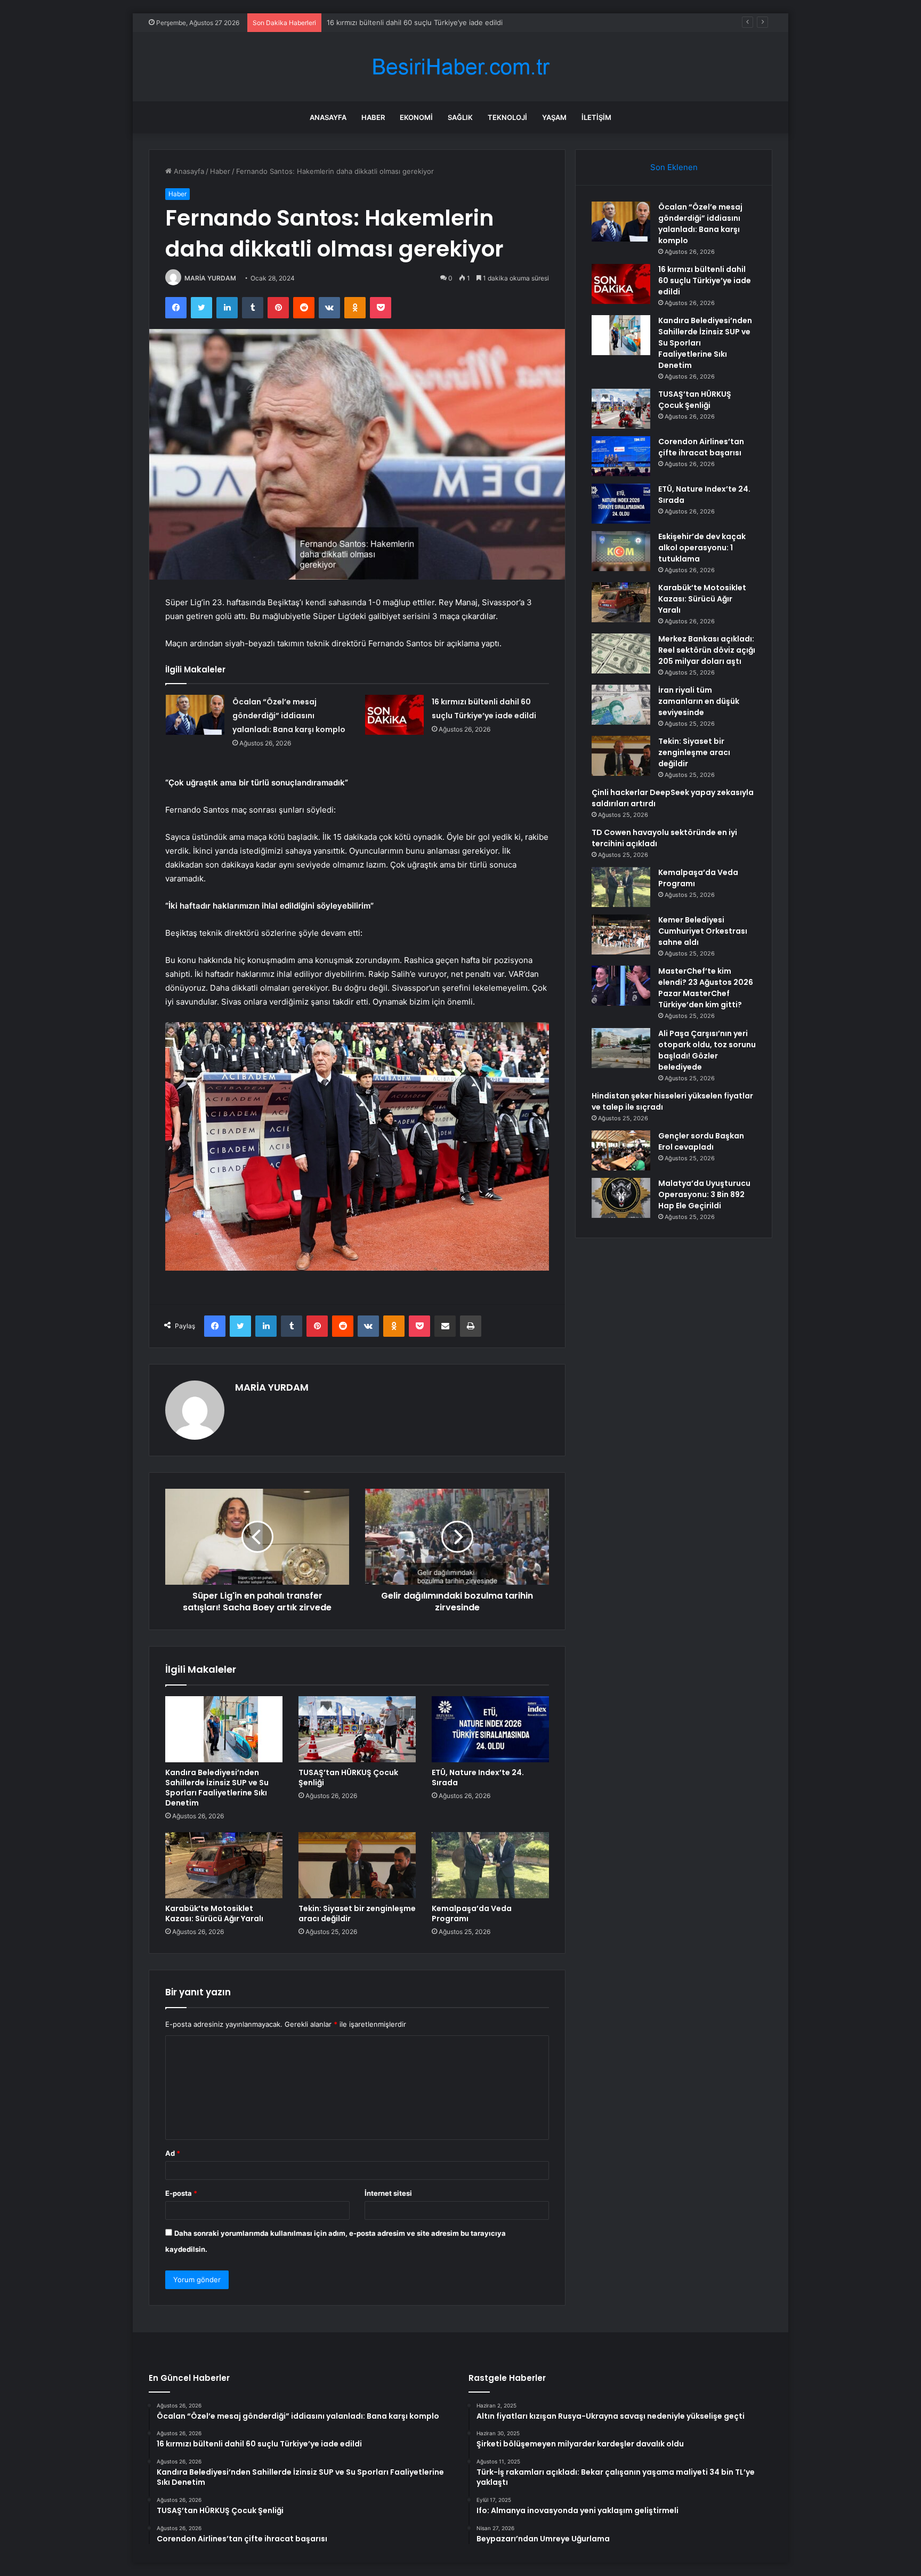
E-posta (181, 2193)
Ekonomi (416, 117)
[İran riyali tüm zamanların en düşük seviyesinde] (621, 705)
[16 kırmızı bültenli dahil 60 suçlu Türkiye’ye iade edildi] (394, 715)
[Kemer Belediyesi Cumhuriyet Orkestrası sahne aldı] (621, 934)
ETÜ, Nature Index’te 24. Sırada (478, 1777)
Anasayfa (328, 117)
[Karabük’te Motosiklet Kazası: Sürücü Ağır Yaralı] (224, 1865)
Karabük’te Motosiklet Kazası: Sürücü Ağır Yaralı (214, 1913)
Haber (373, 117)
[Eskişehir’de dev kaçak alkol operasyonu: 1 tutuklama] (621, 551)
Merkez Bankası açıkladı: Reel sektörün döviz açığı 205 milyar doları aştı (707, 650)
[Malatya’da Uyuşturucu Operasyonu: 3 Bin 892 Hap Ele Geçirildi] (621, 1198)
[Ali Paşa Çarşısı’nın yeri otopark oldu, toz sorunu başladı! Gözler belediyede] (621, 1048)
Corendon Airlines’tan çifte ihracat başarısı (701, 447)
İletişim (596, 117)
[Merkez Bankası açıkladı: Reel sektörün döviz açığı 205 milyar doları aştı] (621, 653)
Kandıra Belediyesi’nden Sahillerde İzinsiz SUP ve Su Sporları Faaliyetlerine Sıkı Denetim (471, 22)
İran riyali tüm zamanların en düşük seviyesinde (699, 701)
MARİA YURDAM (210, 278)
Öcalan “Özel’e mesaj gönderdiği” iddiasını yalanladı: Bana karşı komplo (289, 716)
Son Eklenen (674, 167)
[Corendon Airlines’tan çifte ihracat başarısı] (621, 456)
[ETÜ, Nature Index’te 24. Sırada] (490, 1729)
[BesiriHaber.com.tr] (461, 67)
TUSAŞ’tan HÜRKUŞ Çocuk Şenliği (348, 1777)
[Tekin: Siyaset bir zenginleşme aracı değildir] (357, 1865)
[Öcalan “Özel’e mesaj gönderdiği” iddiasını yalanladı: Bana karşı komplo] (195, 715)
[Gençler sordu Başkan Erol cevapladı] (621, 1150)
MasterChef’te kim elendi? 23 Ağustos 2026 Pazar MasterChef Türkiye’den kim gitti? (706, 988)
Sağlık (460, 117)
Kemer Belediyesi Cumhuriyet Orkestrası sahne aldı (703, 931)
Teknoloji (507, 117)
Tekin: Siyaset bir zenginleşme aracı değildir (357, 1913)
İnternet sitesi (388, 2193)
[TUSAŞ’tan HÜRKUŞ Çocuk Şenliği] (357, 1729)
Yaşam (554, 117)
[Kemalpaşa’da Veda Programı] (490, 1865)
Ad (173, 2153)
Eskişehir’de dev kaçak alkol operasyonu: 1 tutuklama (702, 548)
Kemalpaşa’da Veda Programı (472, 1913)
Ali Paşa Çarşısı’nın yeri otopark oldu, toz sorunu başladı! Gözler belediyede (707, 1050)
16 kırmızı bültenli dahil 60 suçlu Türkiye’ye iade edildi (705, 280)
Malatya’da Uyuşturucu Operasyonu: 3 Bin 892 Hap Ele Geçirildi (704, 1194)
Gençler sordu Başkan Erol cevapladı (701, 1141)
